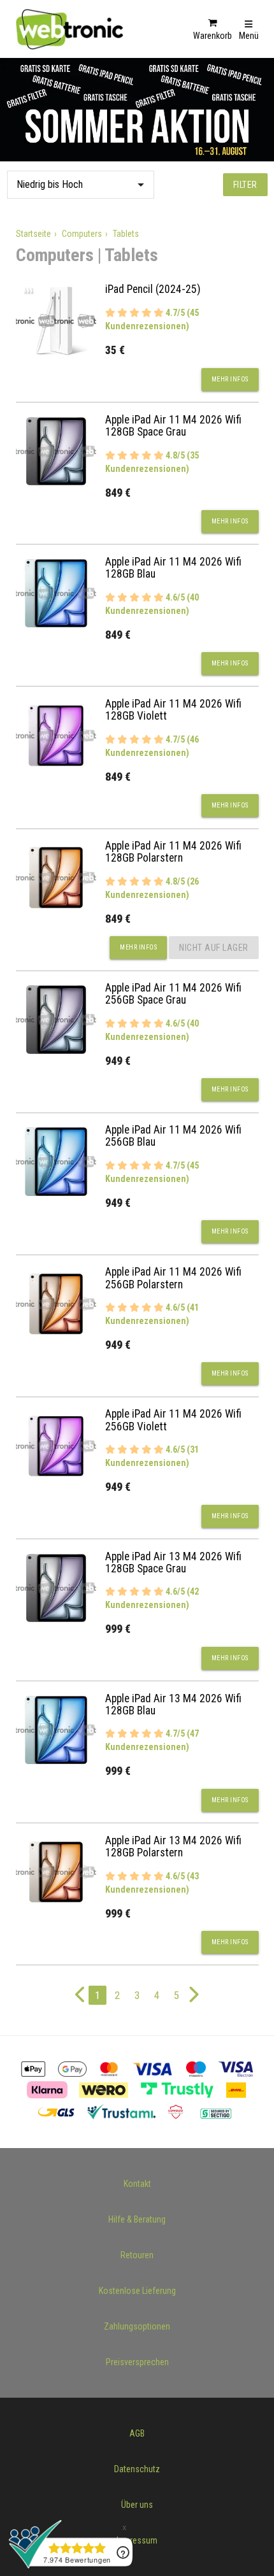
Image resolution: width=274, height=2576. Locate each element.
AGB (137, 2433)
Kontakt (137, 2184)
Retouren (137, 2255)
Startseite (33, 234)
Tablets (126, 234)
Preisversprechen (137, 2362)
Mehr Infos (230, 379)
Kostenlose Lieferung (137, 2291)
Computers (82, 234)
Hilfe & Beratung (137, 2219)
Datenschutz (137, 2469)
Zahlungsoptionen (137, 2326)
